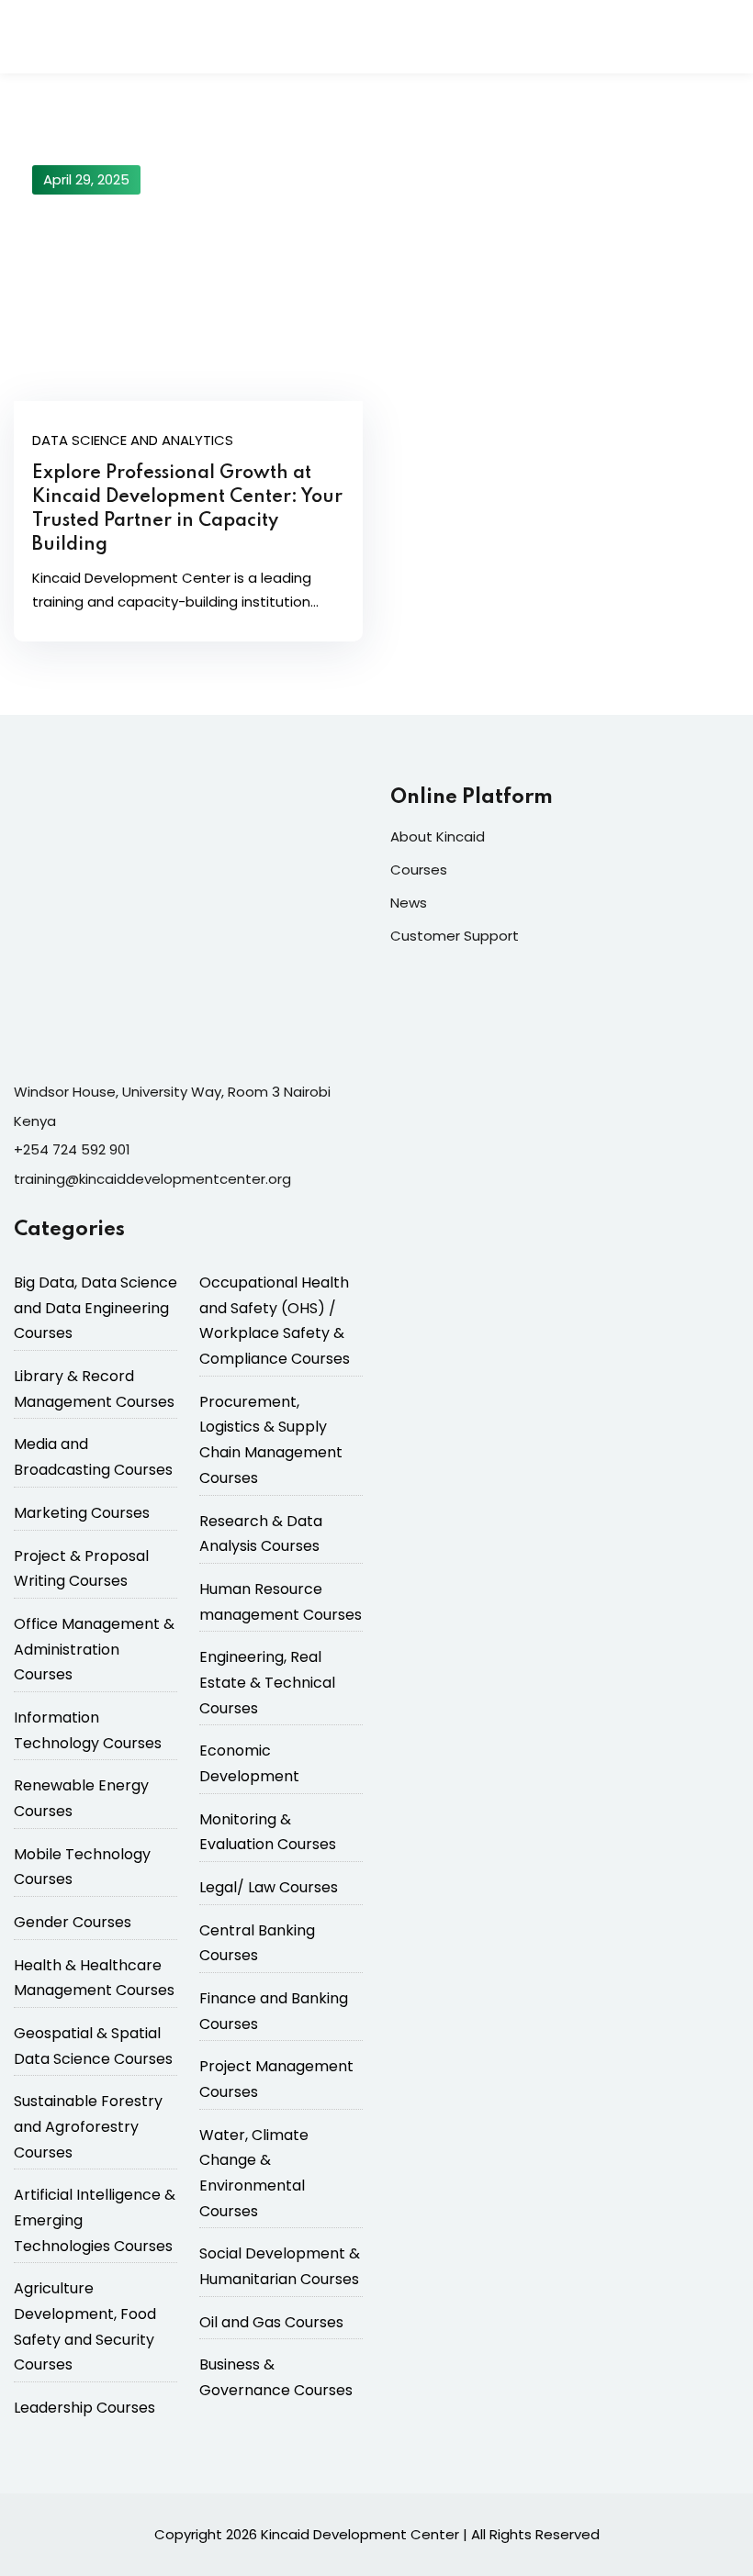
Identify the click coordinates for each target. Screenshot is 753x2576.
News (409, 903)
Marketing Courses (82, 1513)
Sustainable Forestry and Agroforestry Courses (88, 2126)
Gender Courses (73, 1922)
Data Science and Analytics (133, 440)
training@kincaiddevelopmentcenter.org (152, 1179)
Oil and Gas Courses (271, 2322)
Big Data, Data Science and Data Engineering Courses (96, 1308)
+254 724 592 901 (72, 1149)
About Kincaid (438, 836)
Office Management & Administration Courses (94, 1649)
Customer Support (455, 936)
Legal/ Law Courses (269, 1887)
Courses (419, 870)
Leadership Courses (84, 2408)
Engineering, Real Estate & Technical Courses (267, 1682)
